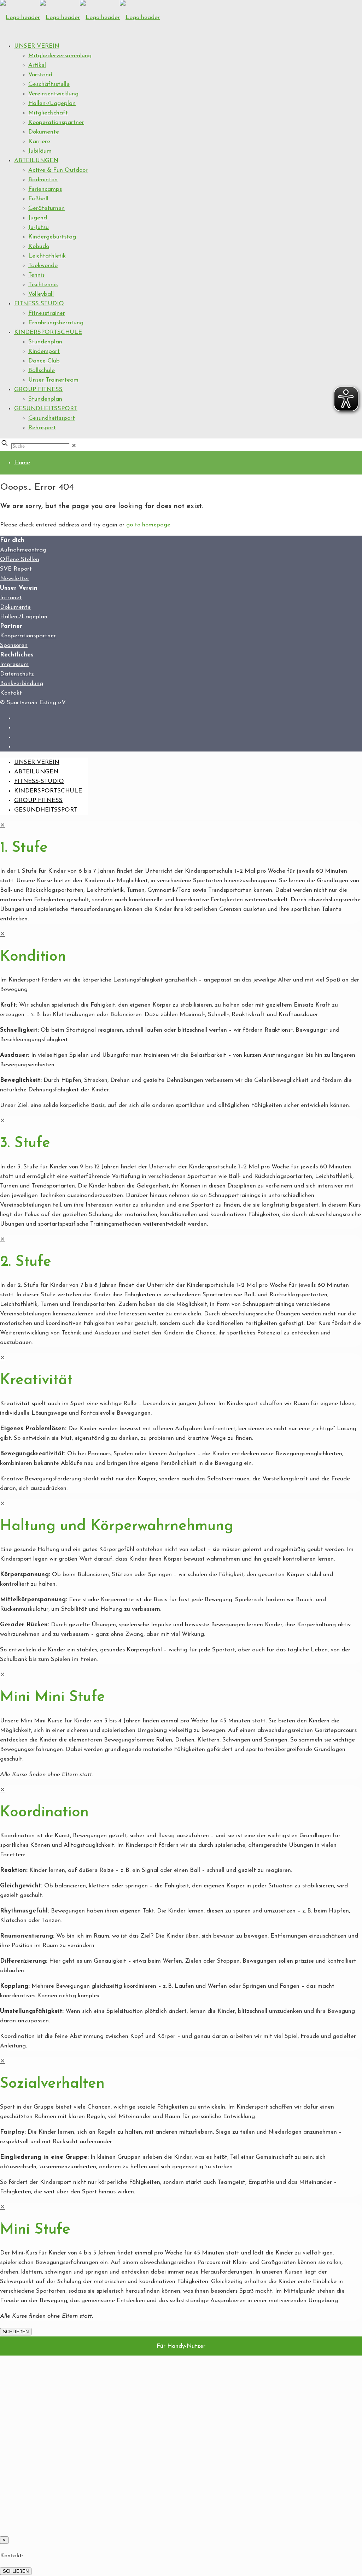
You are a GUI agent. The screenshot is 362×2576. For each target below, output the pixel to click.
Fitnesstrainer (47, 313)
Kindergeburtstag (52, 237)
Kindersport (44, 351)
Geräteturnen (46, 208)
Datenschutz (17, 674)
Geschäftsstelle (49, 84)
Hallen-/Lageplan (52, 103)
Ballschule (42, 370)
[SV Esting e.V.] (80, 17)
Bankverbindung (22, 683)
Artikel (37, 65)
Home (22, 463)
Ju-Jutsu (39, 227)
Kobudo (39, 246)
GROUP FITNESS (38, 390)
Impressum (14, 664)
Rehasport (42, 428)
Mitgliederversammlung (60, 56)
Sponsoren (14, 645)
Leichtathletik (47, 256)
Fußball (38, 199)
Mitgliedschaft (48, 113)
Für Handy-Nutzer (181, 2346)
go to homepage (148, 525)
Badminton (43, 180)
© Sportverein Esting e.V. (33, 703)
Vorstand (40, 75)
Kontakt (11, 693)
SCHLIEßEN (16, 2332)
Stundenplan (45, 342)
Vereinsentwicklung (53, 94)
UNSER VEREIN (37, 46)
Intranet (11, 598)
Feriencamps (45, 189)
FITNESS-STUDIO (39, 304)
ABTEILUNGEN (36, 161)
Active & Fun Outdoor (58, 170)
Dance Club (44, 361)
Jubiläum (40, 151)
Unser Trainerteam (53, 380)
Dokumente (44, 132)
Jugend (38, 218)
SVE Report (16, 569)
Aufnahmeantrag (23, 550)
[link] (74, 446)
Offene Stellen (20, 559)
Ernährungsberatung (56, 323)
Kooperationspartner (56, 122)
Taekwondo (43, 266)
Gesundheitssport (52, 418)
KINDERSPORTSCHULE (48, 332)
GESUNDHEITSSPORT (46, 409)
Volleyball (41, 294)
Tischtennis (43, 285)
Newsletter (15, 579)
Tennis (36, 275)
